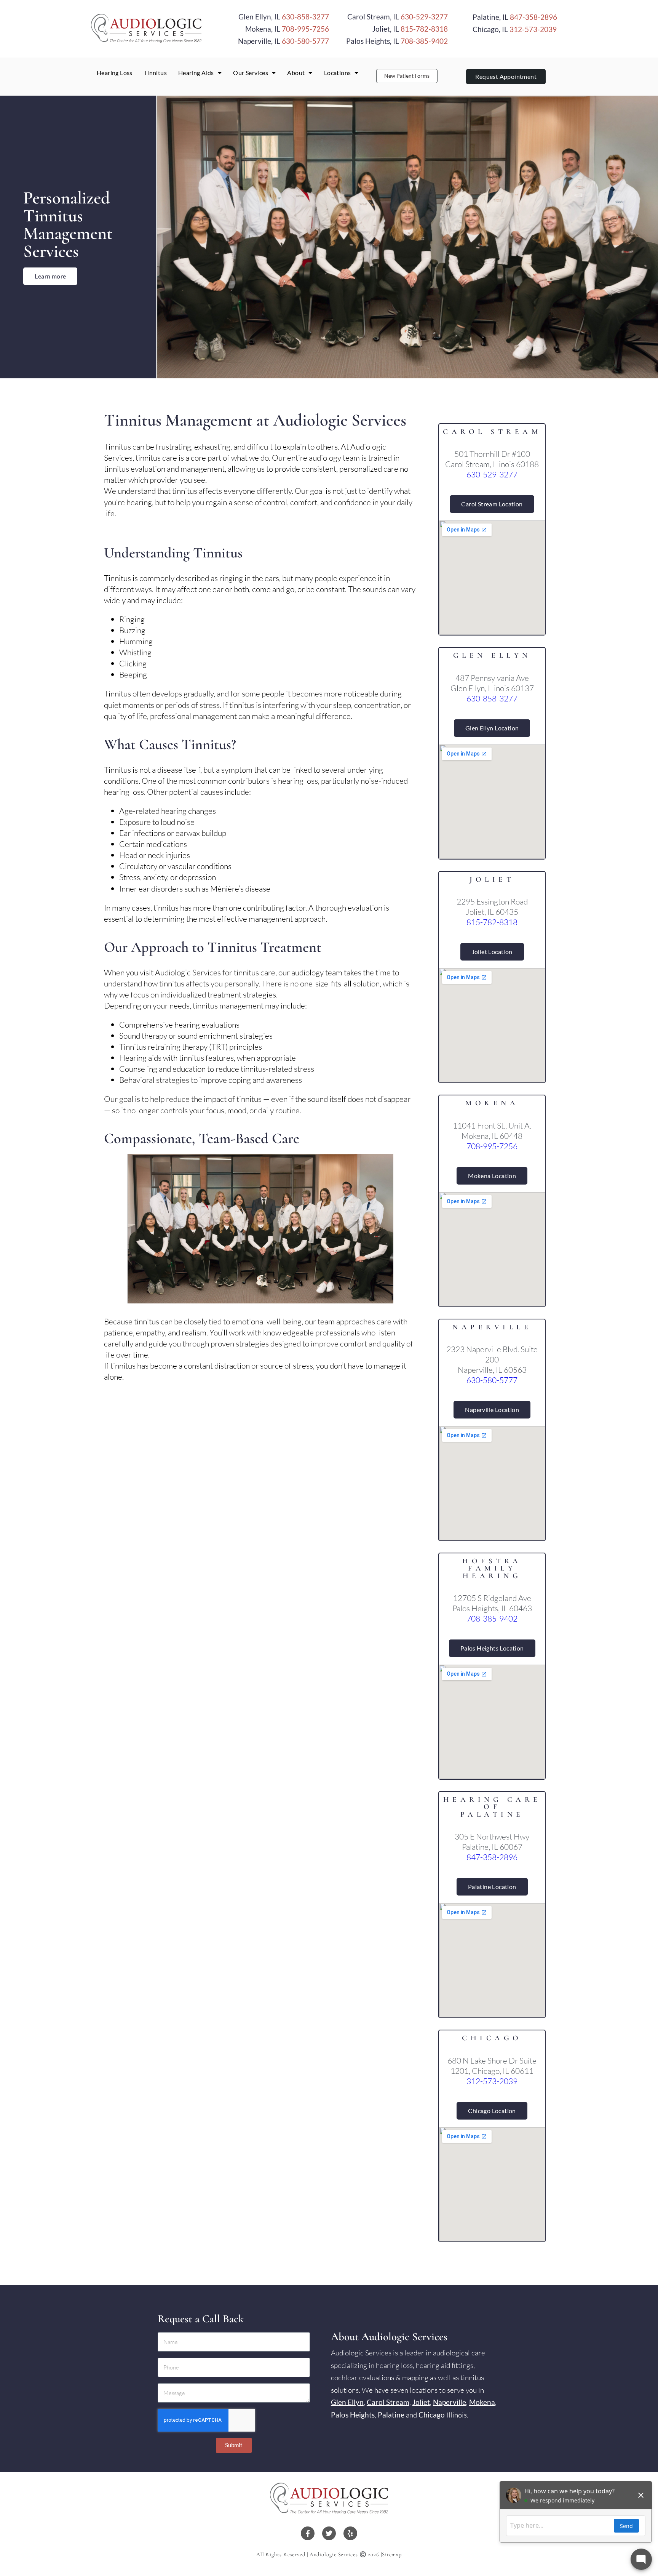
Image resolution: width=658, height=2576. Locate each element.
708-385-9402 (424, 41)
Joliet (421, 2402)
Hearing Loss (115, 73)
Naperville (450, 2402)
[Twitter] (329, 2533)
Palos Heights (353, 2415)
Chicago (432, 2415)
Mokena (482, 2402)
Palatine (391, 2415)
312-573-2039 (533, 29)
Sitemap (392, 2554)
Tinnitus (155, 73)
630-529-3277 (424, 17)
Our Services (251, 73)
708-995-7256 (305, 29)
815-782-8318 (424, 29)
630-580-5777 (305, 41)
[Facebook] (308, 2533)
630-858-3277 (305, 17)
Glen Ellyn (347, 2402)
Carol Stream (388, 2402)
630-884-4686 (515, 37)
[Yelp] (350, 2533)
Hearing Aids (196, 73)
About (296, 73)
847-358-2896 (533, 17)
